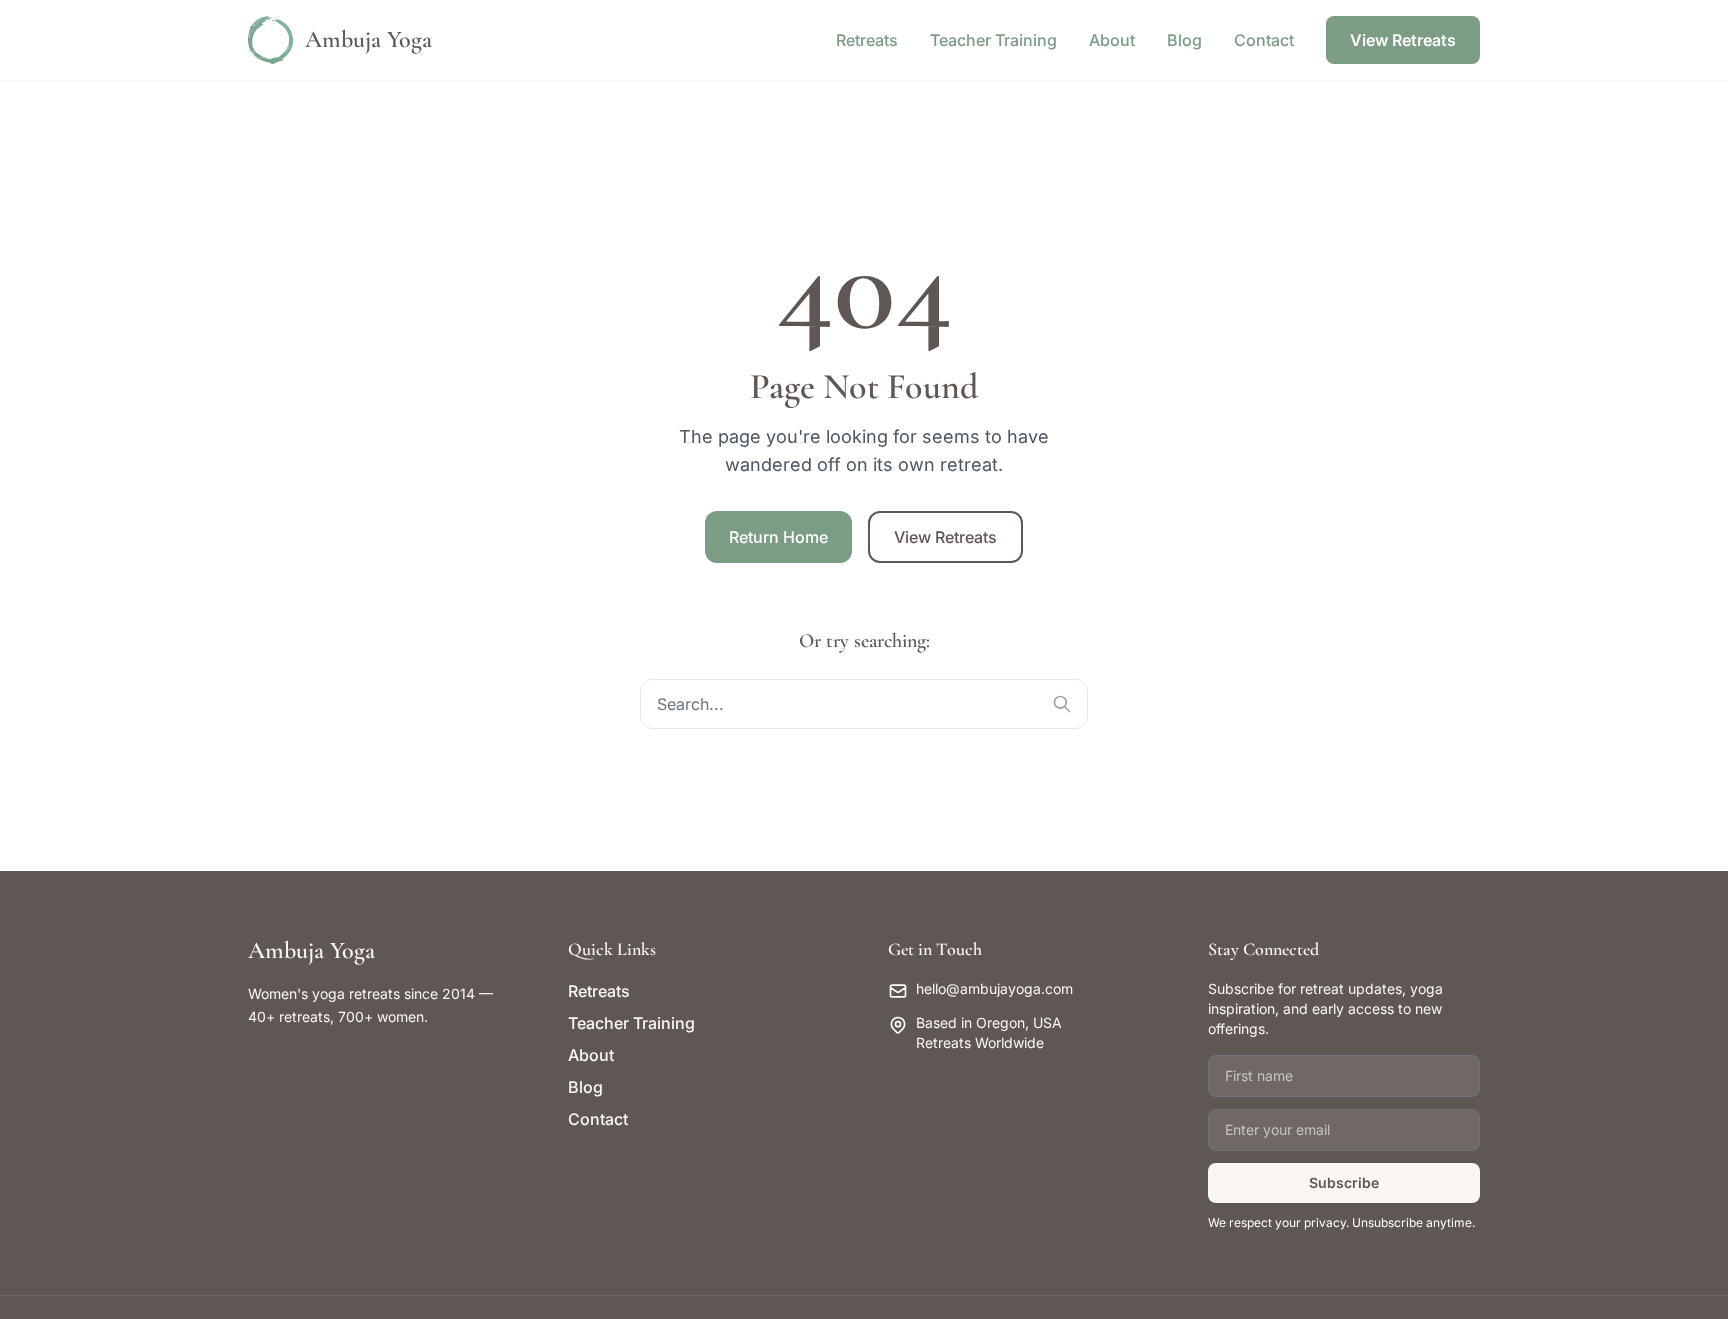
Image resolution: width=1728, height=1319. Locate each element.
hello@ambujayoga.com (994, 988)
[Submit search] (1062, 704)
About (1112, 40)
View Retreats (1403, 40)
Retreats (867, 40)
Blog (1184, 40)
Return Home (778, 537)
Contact (1264, 40)
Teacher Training (993, 40)
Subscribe (1344, 1182)
